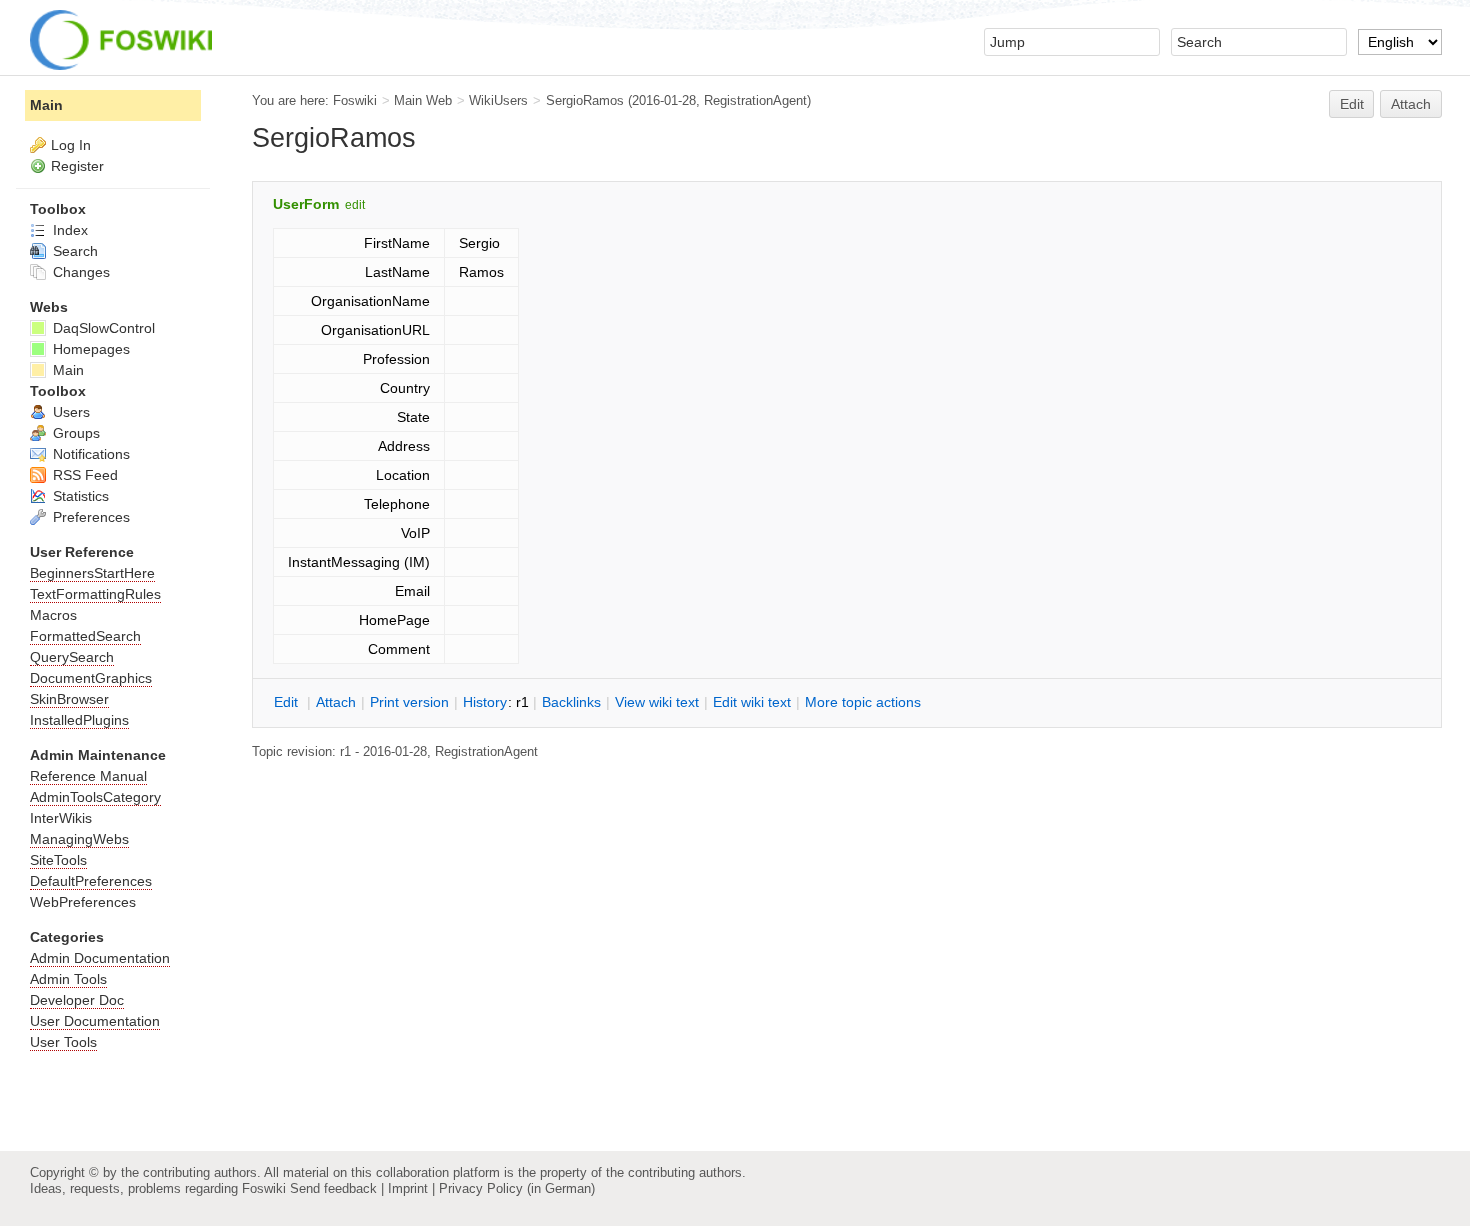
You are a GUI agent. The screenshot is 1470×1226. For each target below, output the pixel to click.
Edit (1352, 104)
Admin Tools (68, 979)
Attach (1411, 104)
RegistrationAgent (755, 100)
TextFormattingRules (95, 594)
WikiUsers (498, 100)
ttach (336, 702)
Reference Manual (88, 776)
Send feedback (333, 1188)
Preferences (89, 517)
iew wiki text (657, 702)
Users (69, 412)
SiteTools (58, 860)
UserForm (306, 204)
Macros (53, 615)
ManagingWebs (79, 839)
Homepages (89, 349)
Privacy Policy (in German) (517, 1188)
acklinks (571, 702)
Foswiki (355, 100)
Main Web (423, 100)
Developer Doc (77, 1000)
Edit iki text (752, 702)
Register (77, 166)
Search (73, 251)
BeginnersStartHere (92, 573)
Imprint (408, 1188)
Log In (71, 145)
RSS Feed (83, 475)
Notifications (89, 454)
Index (68, 230)
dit (288, 702)
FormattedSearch (85, 636)
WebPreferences (83, 902)
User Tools (63, 1042)
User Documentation (95, 1021)
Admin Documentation (100, 958)
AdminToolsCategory (95, 797)
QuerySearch (72, 657)
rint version (409, 702)
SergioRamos (585, 100)
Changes (79, 272)
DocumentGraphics (91, 678)
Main (46, 105)
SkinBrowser (69, 699)
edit (355, 205)
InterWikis (61, 818)
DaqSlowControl (102, 328)
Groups (74, 433)
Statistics (79, 496)
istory (485, 702)
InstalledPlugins (79, 720)
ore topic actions (863, 702)
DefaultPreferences (91, 881)
